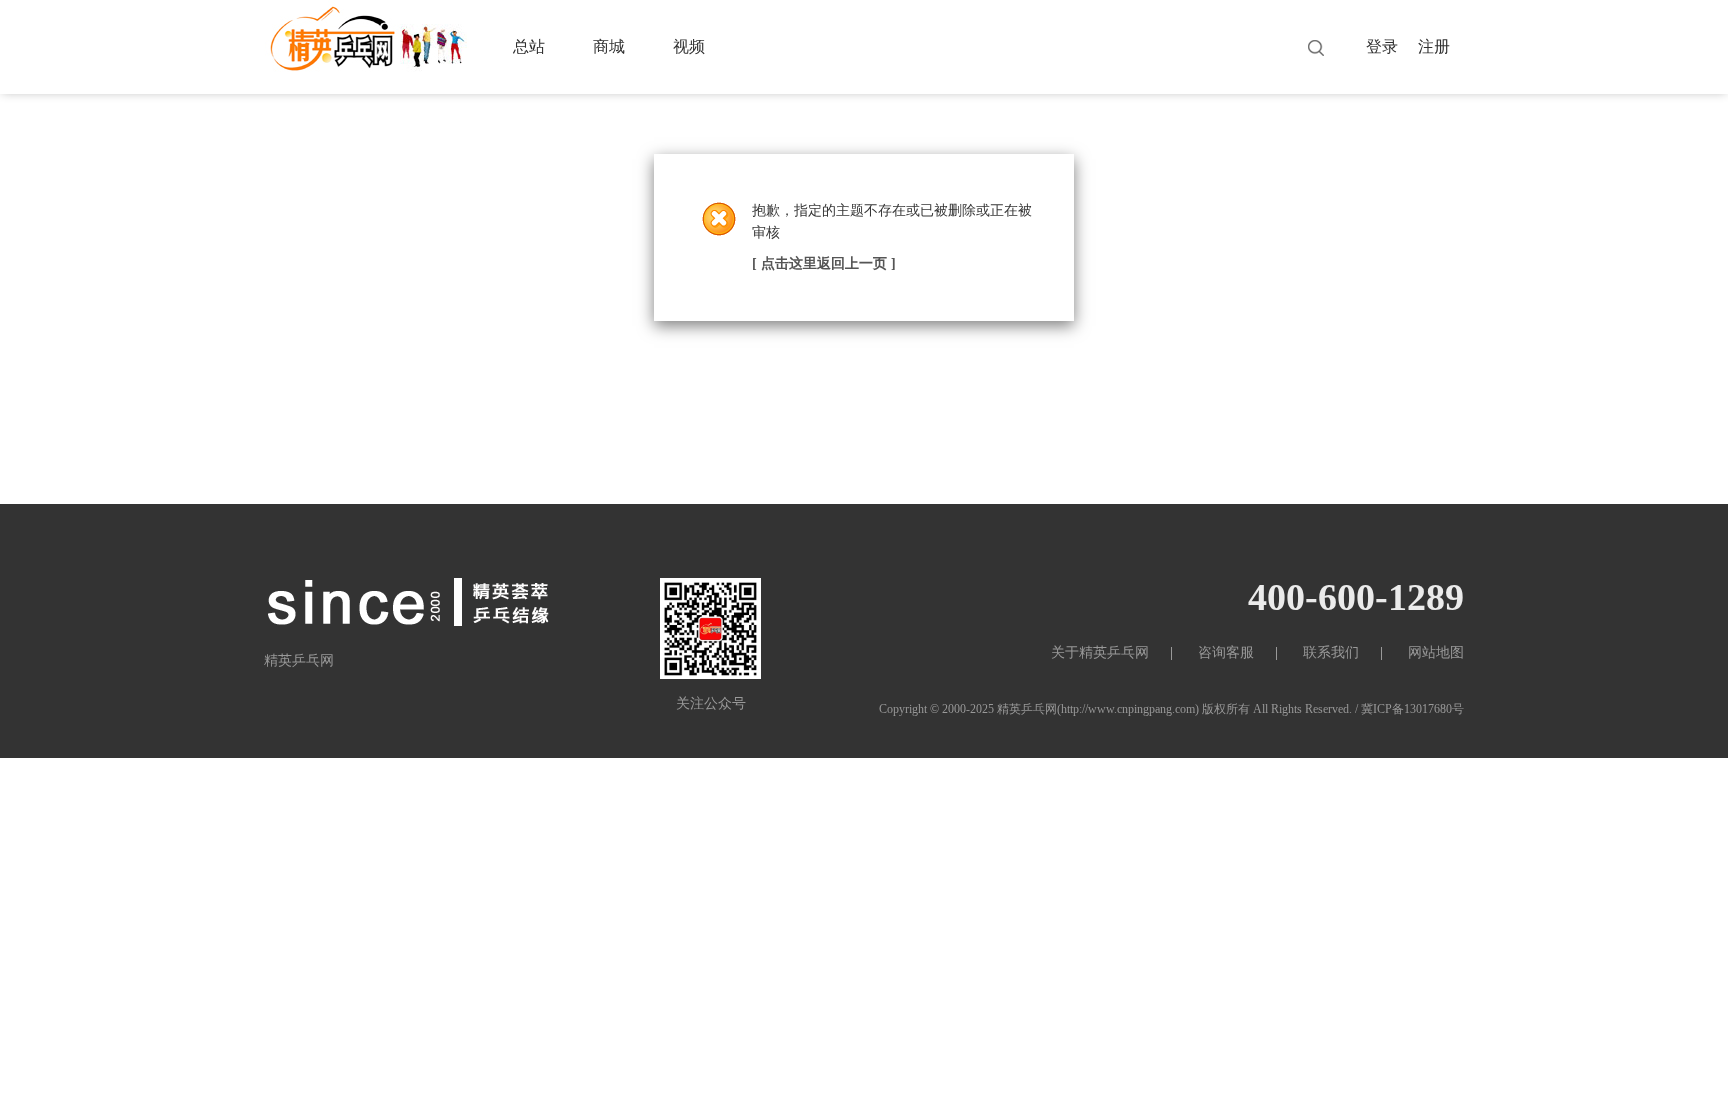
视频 (689, 46)
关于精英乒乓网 (1100, 652)
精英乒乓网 (1027, 709)
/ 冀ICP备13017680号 (1409, 709)
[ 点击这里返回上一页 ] (824, 263)
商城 (609, 46)
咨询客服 (1226, 652)
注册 (1434, 46)
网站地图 (1436, 652)
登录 (1382, 46)
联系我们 (1331, 652)
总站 (529, 46)
